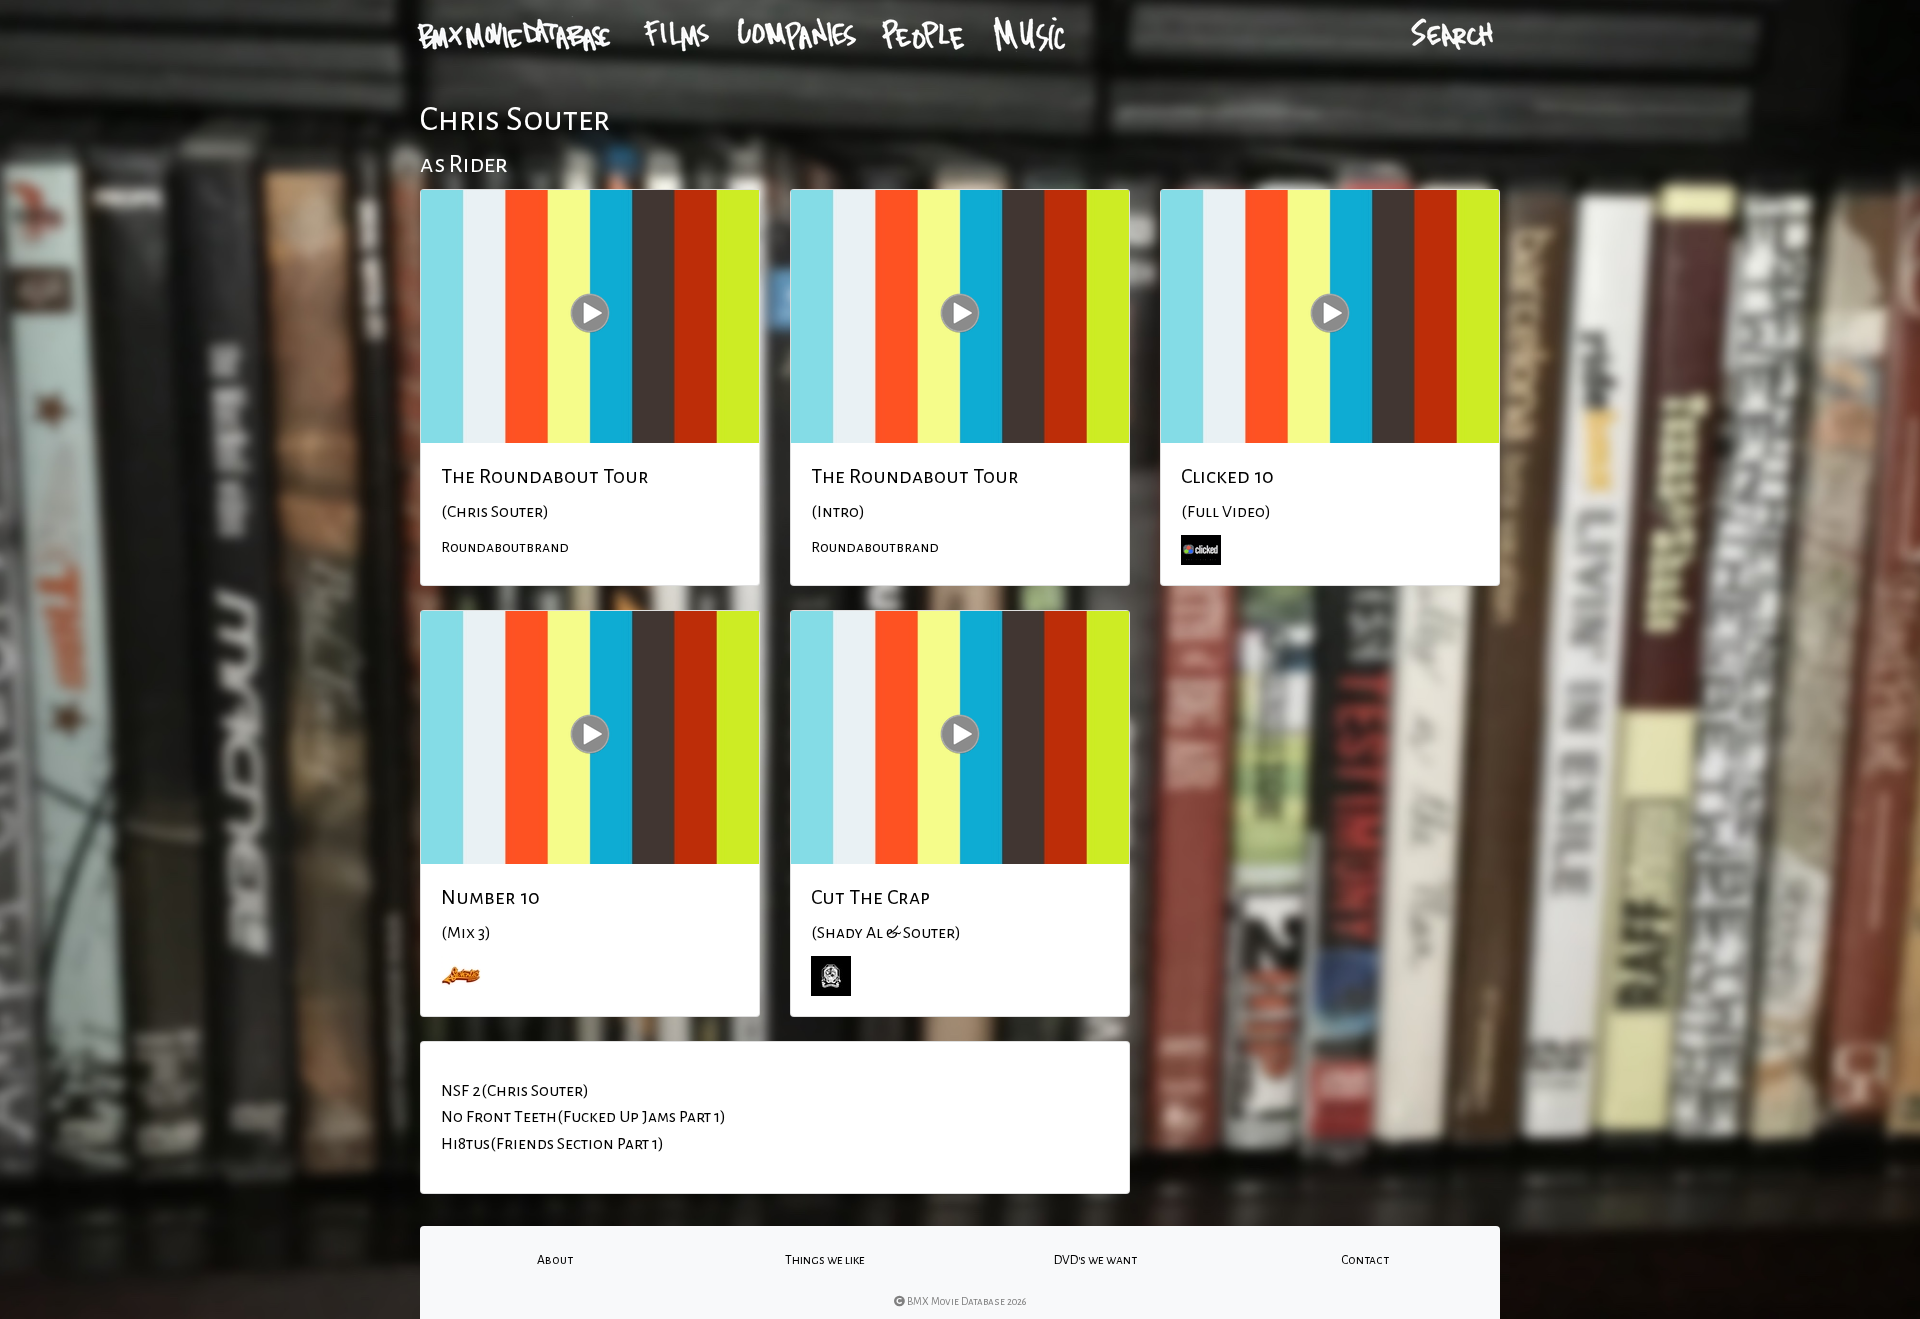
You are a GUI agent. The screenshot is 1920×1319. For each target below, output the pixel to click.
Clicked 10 (1227, 476)
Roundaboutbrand (505, 547)
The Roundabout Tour (545, 476)
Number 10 (490, 897)
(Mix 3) (466, 933)
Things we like (825, 1260)
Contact (1365, 1260)
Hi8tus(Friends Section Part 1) (552, 1144)
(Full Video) (1226, 512)
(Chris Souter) (495, 512)
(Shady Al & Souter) (886, 933)
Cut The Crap (870, 897)
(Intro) (838, 512)
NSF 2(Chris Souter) (515, 1091)
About (555, 1260)
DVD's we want (1095, 1260)
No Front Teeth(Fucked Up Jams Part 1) (583, 1117)
